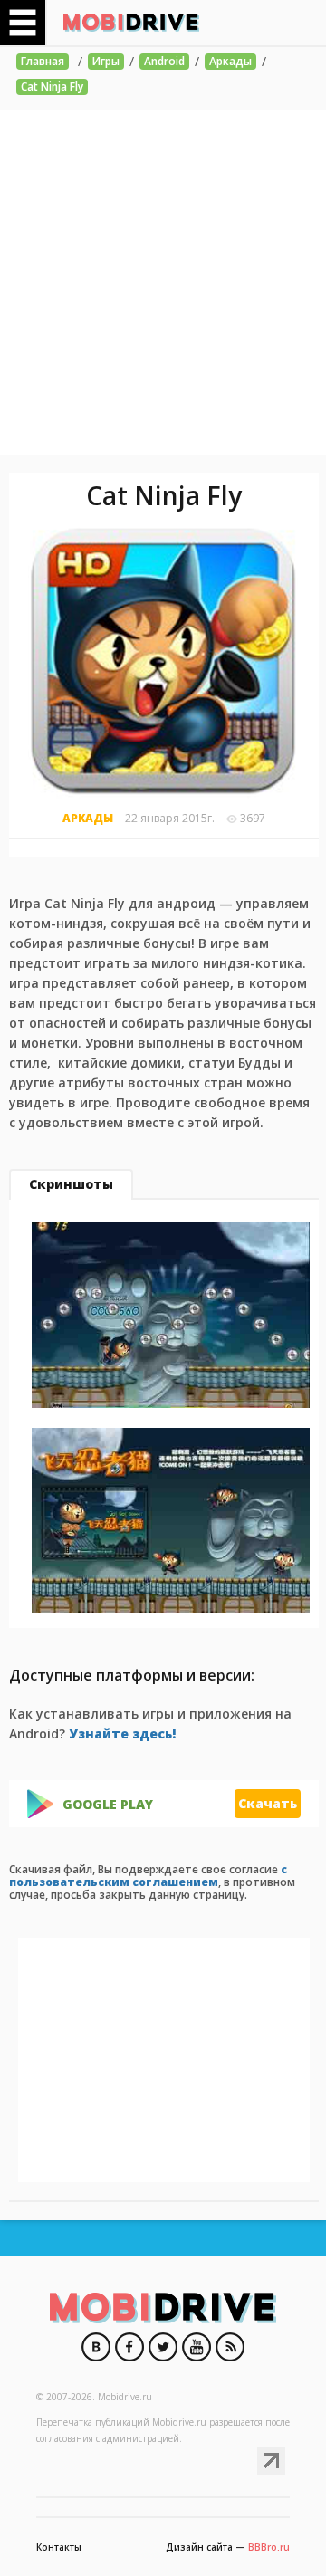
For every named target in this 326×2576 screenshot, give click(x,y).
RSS (230, 2347)
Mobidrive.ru (131, 23)
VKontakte (96, 2347)
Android (164, 61)
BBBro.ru (269, 2547)
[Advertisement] (163, 282)
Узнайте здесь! (122, 1733)
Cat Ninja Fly (52, 86)
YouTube (197, 2347)
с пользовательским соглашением (148, 1876)
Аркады (230, 61)
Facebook (129, 2347)
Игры (106, 61)
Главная (43, 61)
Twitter (163, 2347)
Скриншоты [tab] (71, 1184)
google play (108, 1805)
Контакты (59, 2547)
